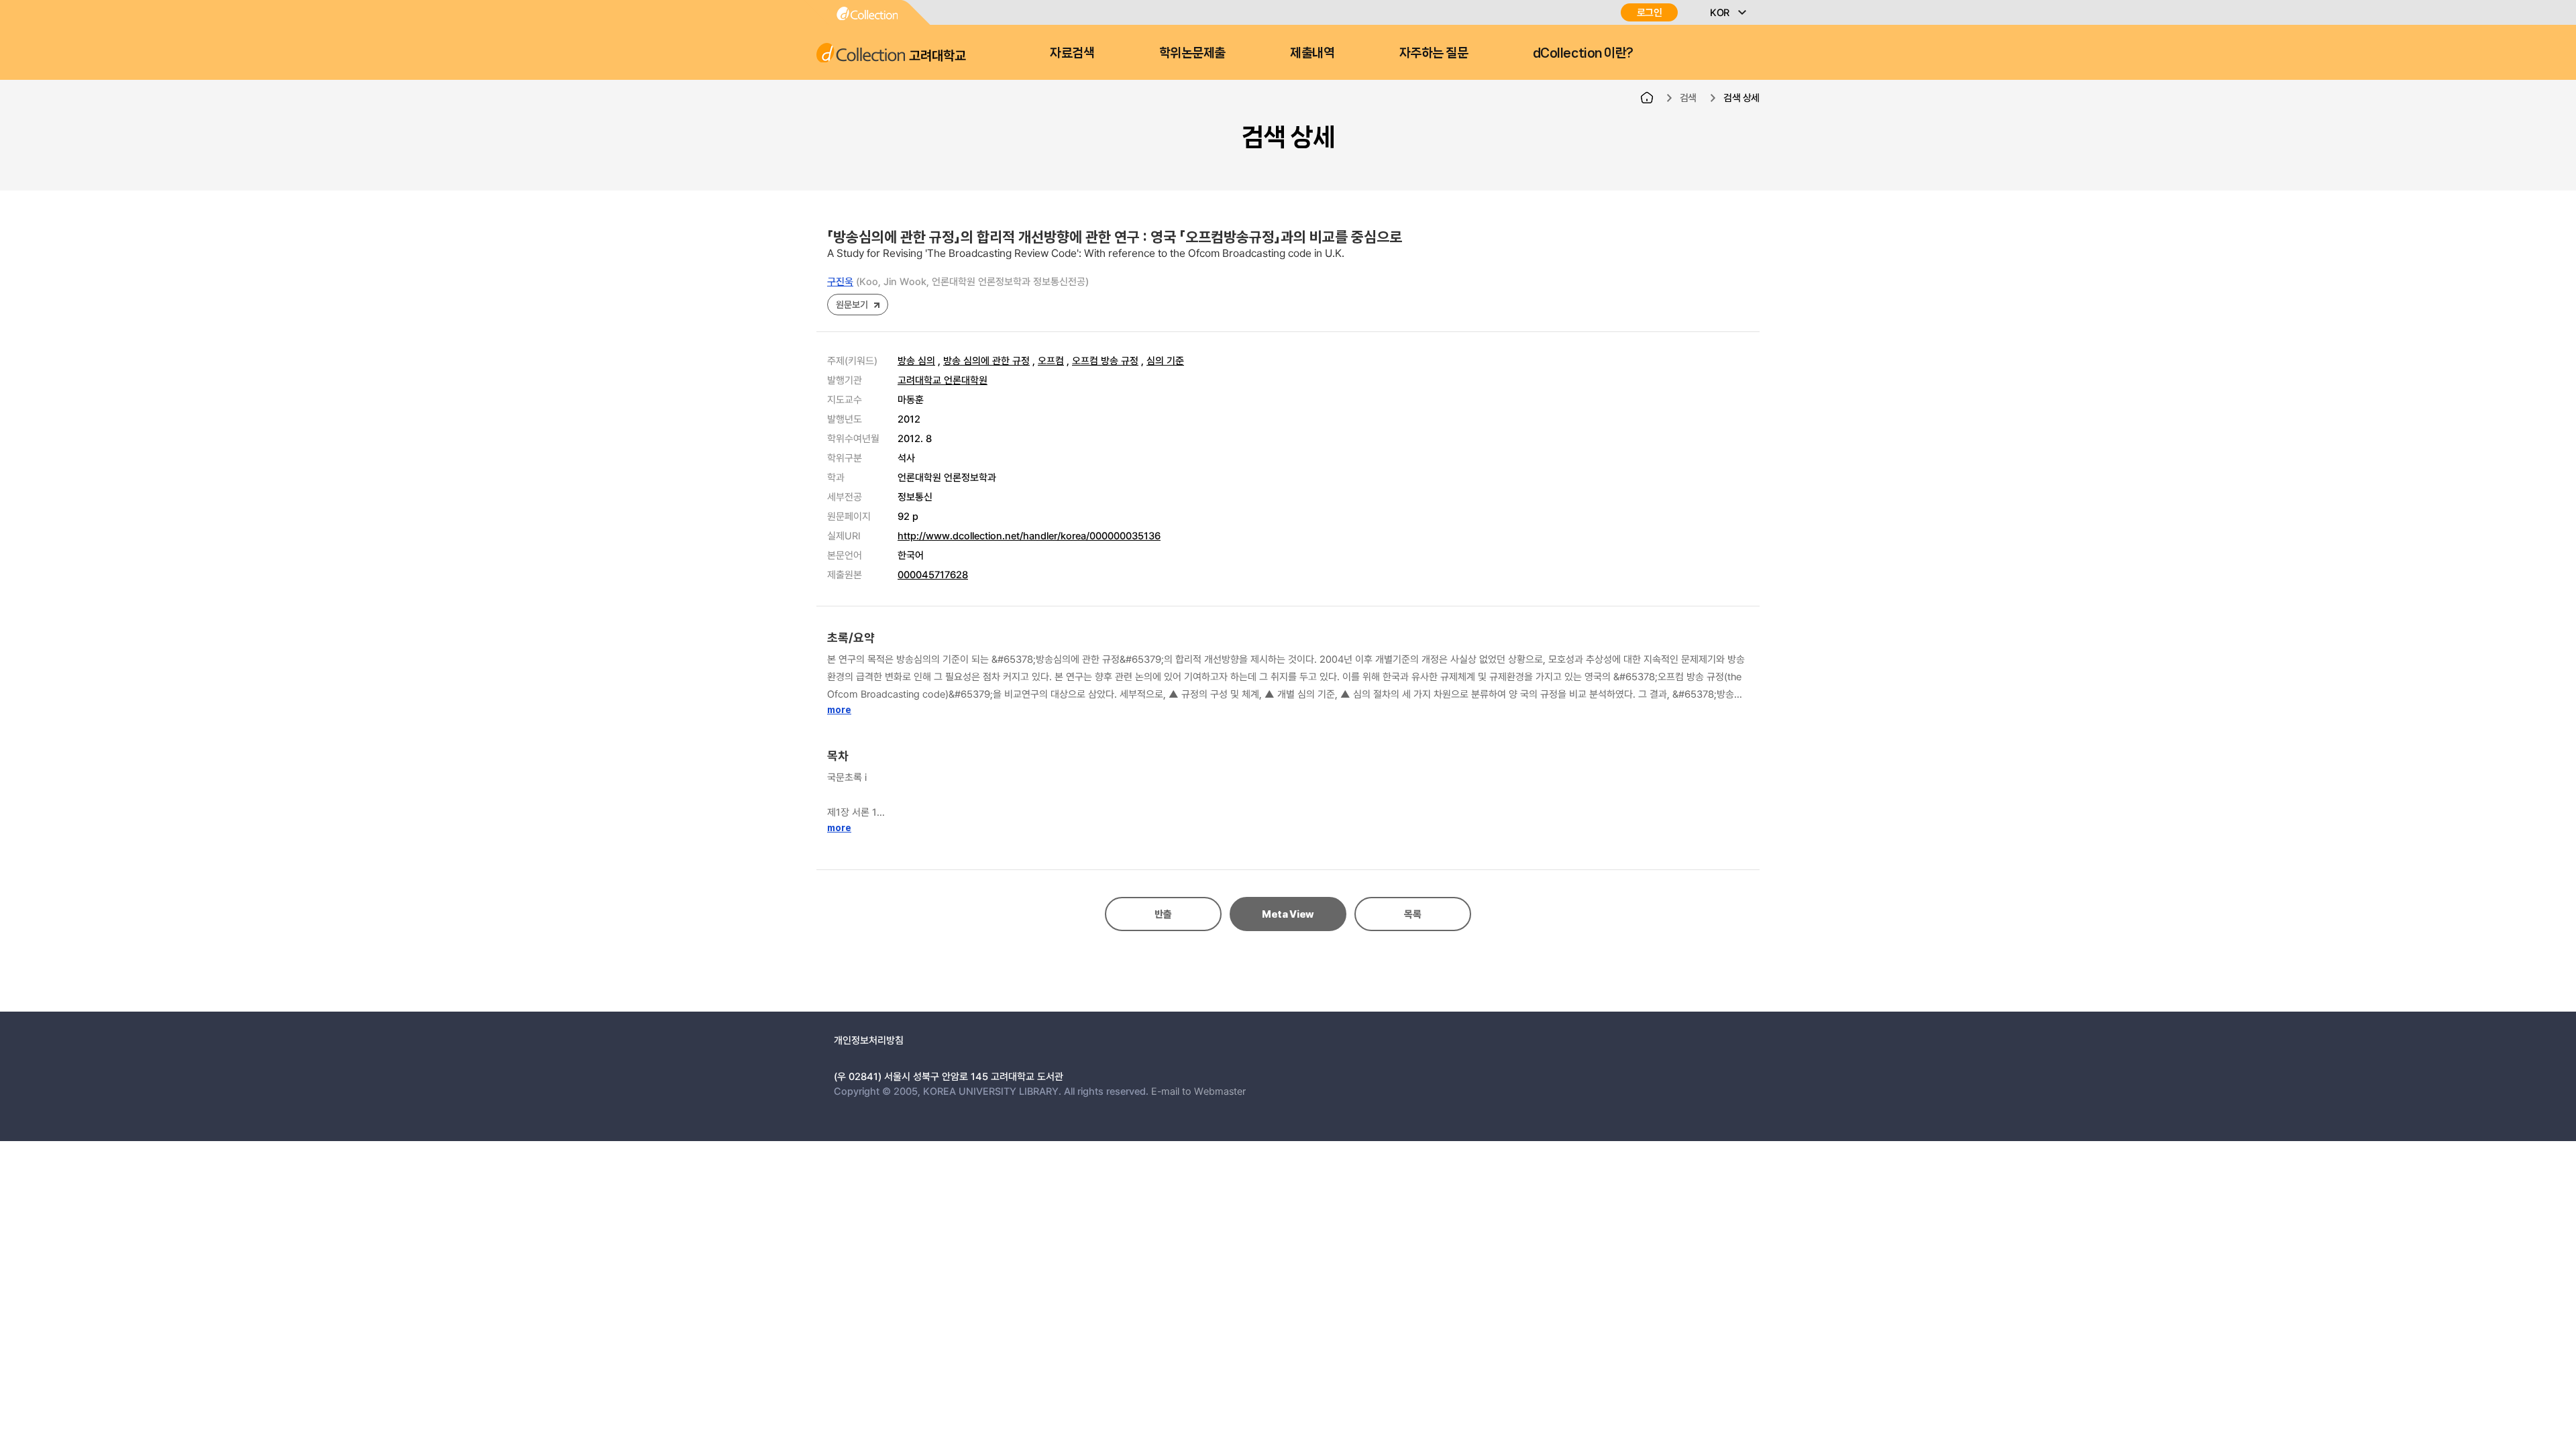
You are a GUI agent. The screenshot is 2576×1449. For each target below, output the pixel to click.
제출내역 (1312, 53)
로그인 (1650, 12)
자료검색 (1072, 53)
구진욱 (840, 281)
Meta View (1288, 914)
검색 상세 (1741, 97)
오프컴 (1051, 360)
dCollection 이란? (1583, 53)
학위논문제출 (1192, 53)
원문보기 (852, 304)
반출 (1163, 914)
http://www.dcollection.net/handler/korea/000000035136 (1029, 535)
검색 (1688, 97)
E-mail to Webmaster (1198, 1091)
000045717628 (933, 574)
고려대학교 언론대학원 (943, 380)
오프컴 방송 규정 (1105, 360)
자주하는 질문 (1434, 53)
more (839, 710)
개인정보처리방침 (869, 1040)
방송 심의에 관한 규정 (986, 360)
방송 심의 (916, 360)
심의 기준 (1165, 360)
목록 (1412, 914)
